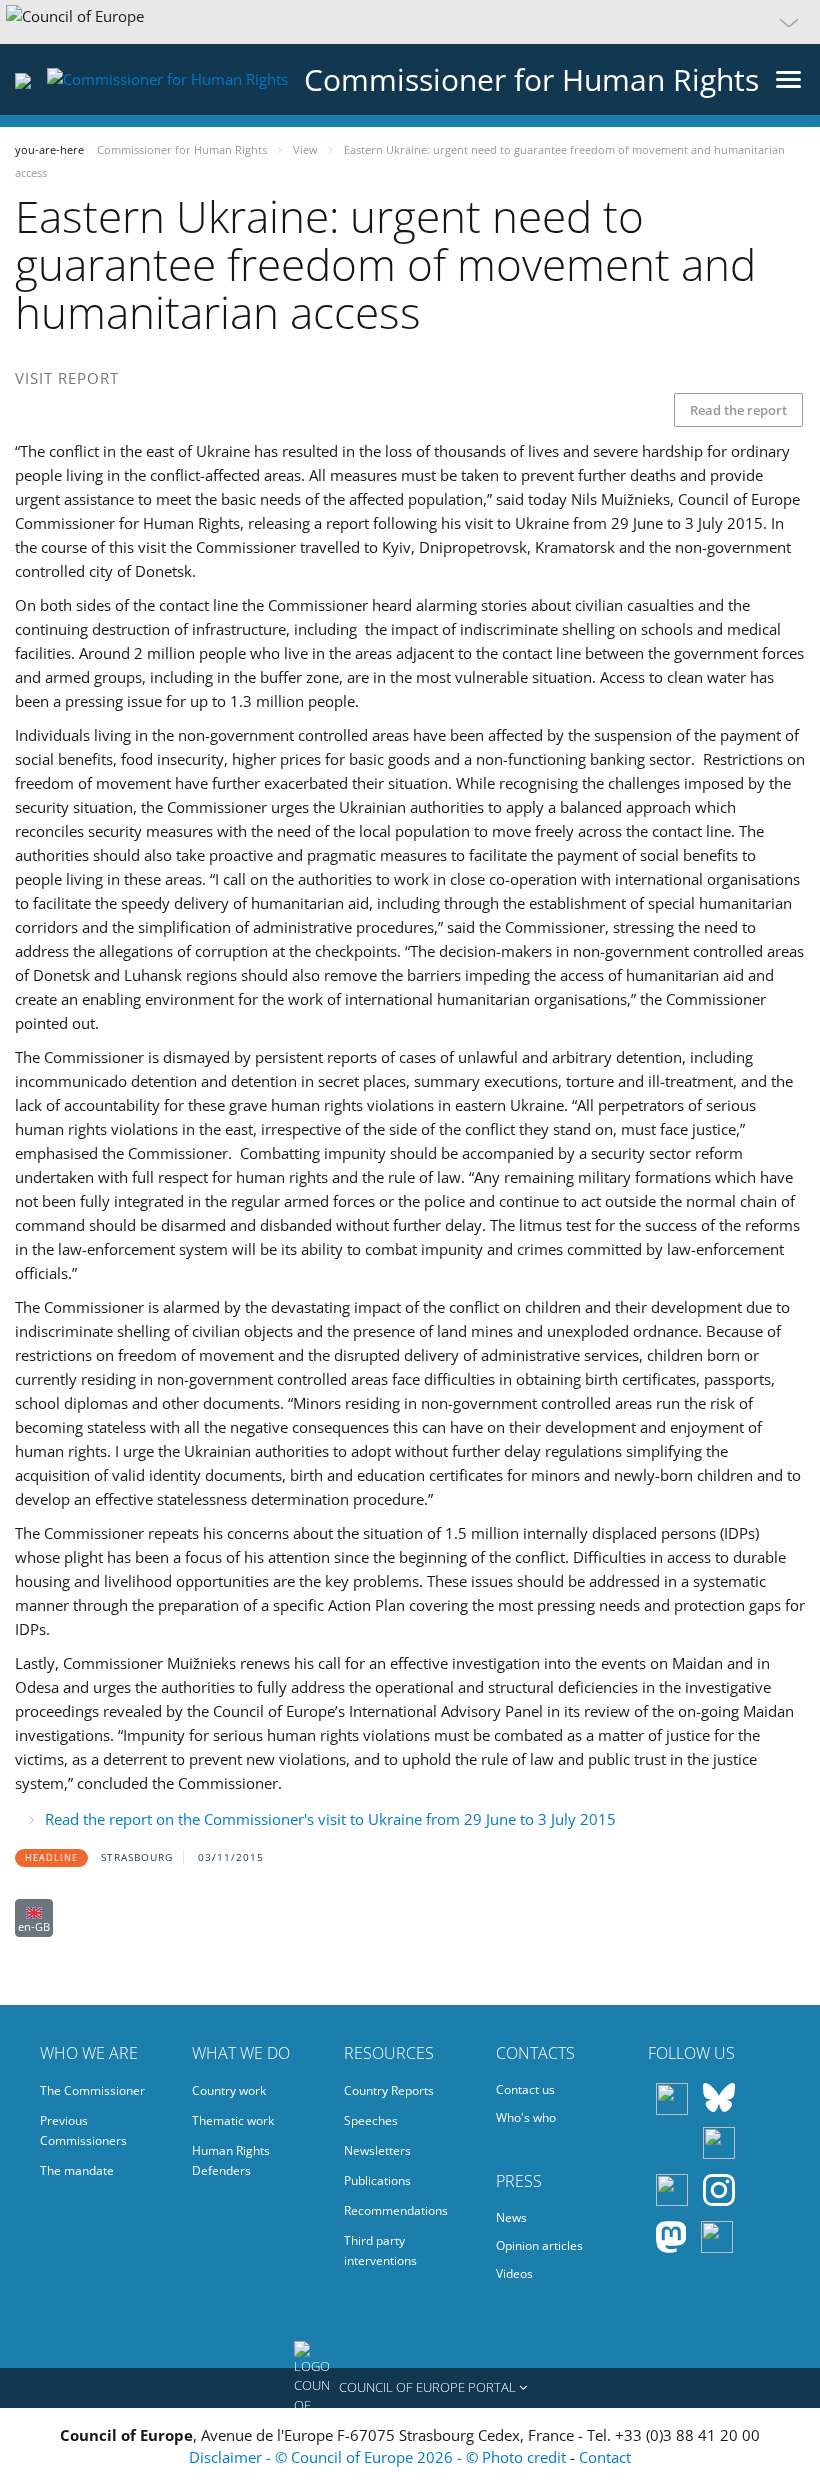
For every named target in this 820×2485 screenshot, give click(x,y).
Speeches (371, 2120)
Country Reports (389, 2090)
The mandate (77, 2170)
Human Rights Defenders (231, 2160)
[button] (410, 22)
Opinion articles (539, 2245)
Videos (514, 2273)
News (511, 2217)
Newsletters (377, 2150)
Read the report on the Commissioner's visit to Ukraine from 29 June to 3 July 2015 (330, 1819)
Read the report (738, 410)
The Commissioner (92, 2090)
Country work (229, 2090)
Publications (377, 2180)
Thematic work (233, 2120)
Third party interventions (380, 2250)
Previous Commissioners (83, 2130)
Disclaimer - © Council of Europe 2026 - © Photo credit (379, 2457)
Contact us (525, 2089)
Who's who (526, 2117)
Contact (605, 2457)
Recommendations (396, 2210)
